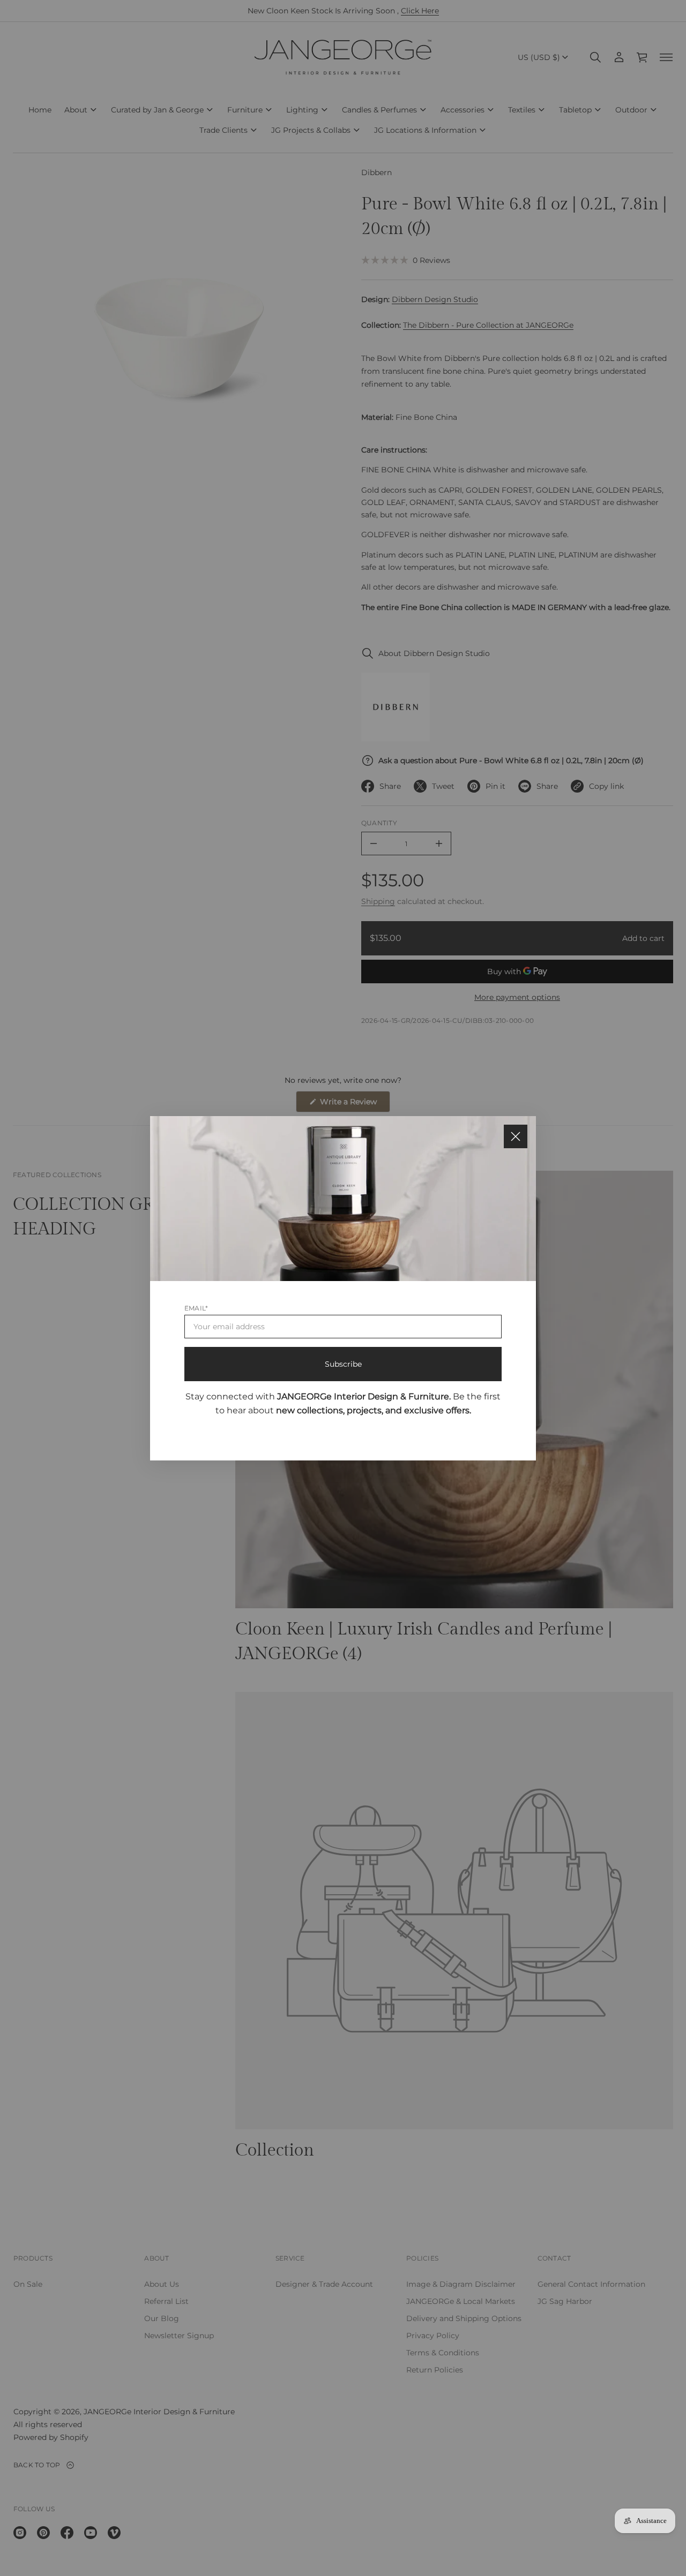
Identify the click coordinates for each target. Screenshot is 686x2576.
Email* (196, 1308)
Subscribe (343, 1364)
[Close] (516, 1136)
